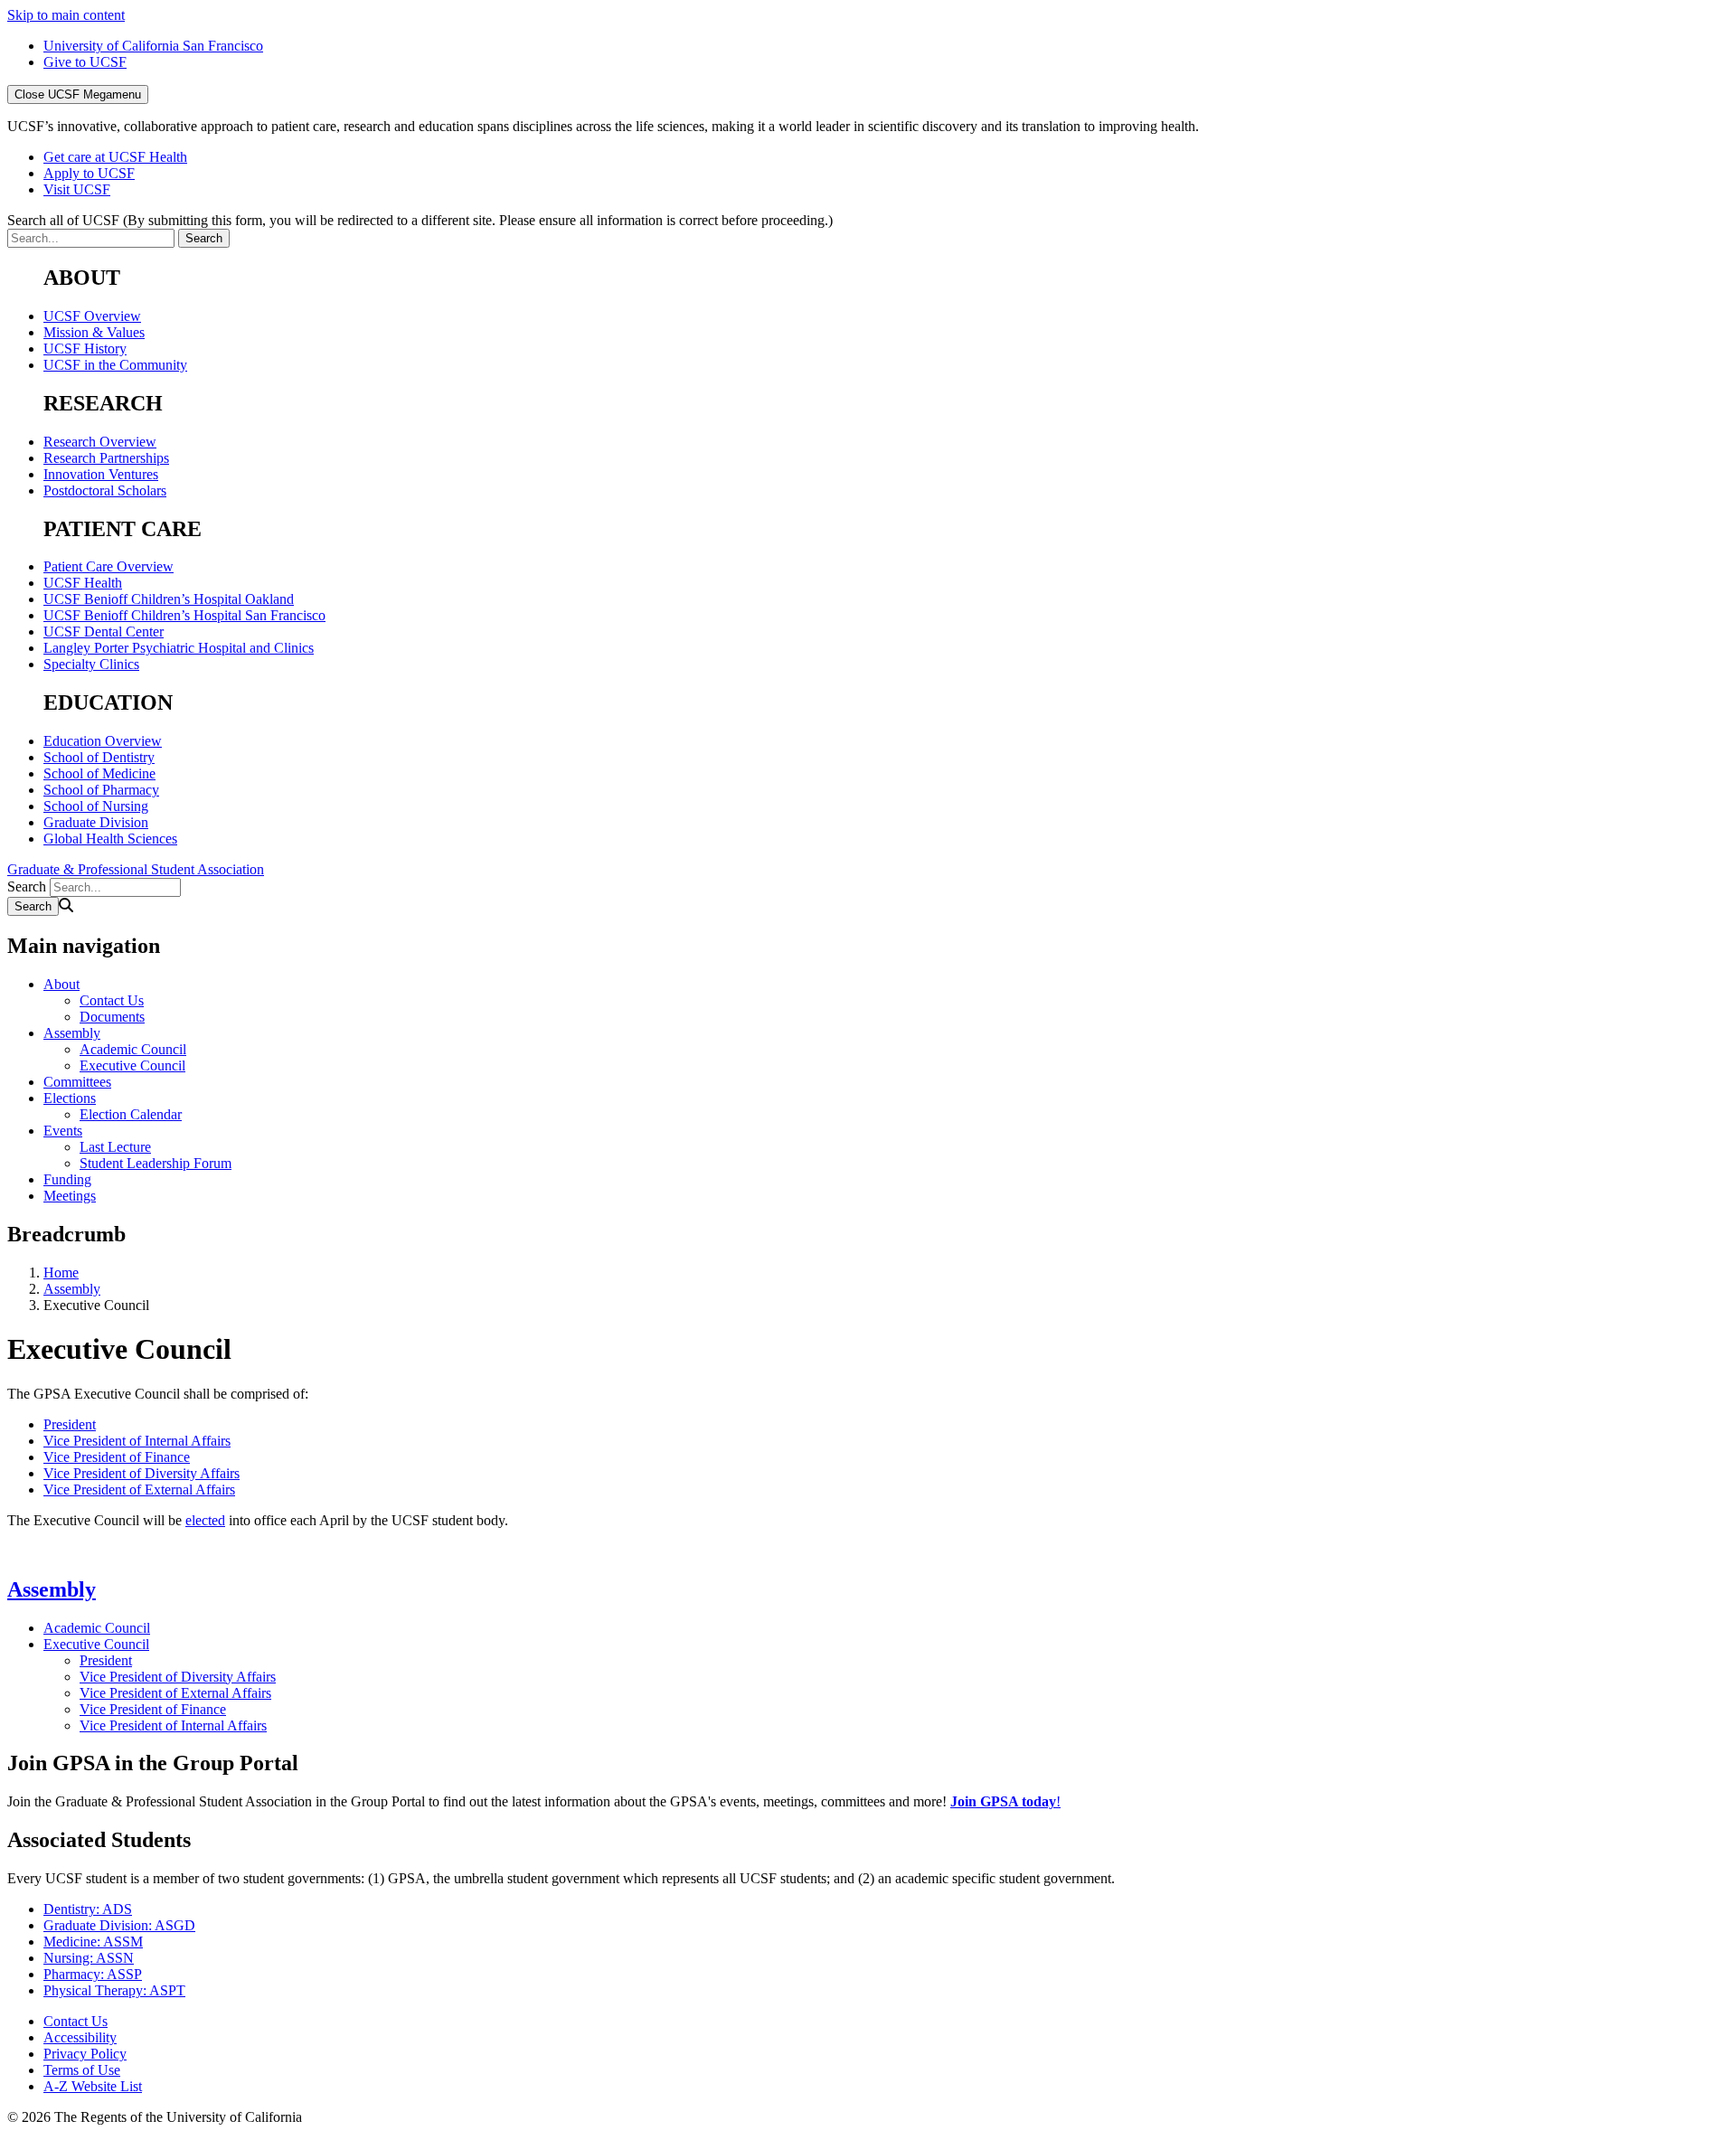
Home (61, 1273)
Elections (70, 1098)
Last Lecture (115, 1147)
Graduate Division (96, 822)
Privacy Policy (85, 2054)
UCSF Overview (92, 316)
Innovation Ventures (101, 474)
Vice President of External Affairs (139, 1490)
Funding (67, 1179)
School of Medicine (99, 773)
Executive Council (132, 1065)
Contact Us (112, 1000)
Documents (112, 1017)
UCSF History (85, 349)
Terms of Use (82, 2070)
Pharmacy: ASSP (93, 1974)
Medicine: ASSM (93, 1942)
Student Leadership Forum (156, 1163)
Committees (77, 1082)
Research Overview (100, 442)
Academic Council (133, 1049)
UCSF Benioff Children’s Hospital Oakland (169, 599)
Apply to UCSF (89, 173)
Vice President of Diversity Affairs (142, 1473)
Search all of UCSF (420, 220)
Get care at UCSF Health (115, 157)
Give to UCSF (85, 62)
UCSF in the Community (115, 365)
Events (63, 1131)
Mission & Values (94, 332)
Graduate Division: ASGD (119, 1925)
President (70, 1424)
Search (27, 886)
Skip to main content (66, 15)
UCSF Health (83, 583)
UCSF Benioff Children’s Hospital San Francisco (184, 615)
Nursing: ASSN (89, 1958)
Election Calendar (131, 1114)
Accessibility (80, 2037)
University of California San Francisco (153, 46)
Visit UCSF (77, 189)
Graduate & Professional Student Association (136, 869)
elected (205, 1520)
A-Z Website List (93, 2086)
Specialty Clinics (91, 664)
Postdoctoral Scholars (105, 490)
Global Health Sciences (110, 839)
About (61, 984)
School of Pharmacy (101, 790)
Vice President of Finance (117, 1457)
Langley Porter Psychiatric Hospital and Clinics (179, 648)
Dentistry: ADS (88, 1909)
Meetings (70, 1196)
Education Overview (103, 741)
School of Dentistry (99, 757)
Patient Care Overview (108, 566)
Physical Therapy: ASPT (114, 1990)
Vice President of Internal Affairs (137, 1441)
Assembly (72, 1033)
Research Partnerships (106, 458)
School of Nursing (96, 806)
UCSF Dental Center (104, 632)
